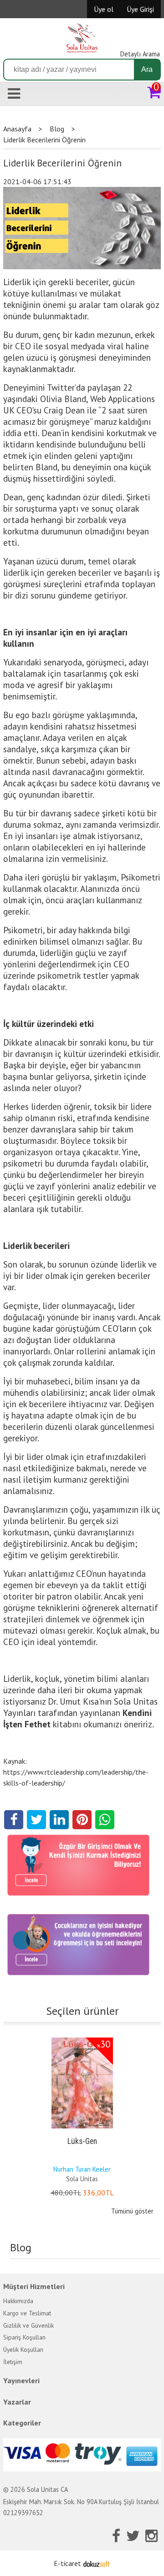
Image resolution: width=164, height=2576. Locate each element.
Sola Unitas (82, 2179)
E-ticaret (67, 2563)
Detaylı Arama (140, 54)
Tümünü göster (132, 2211)
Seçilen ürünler (82, 2011)
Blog (21, 2247)
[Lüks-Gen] (82, 2039)
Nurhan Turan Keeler (82, 2169)
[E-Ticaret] (97, 2563)
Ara (147, 69)
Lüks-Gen (82, 2141)
